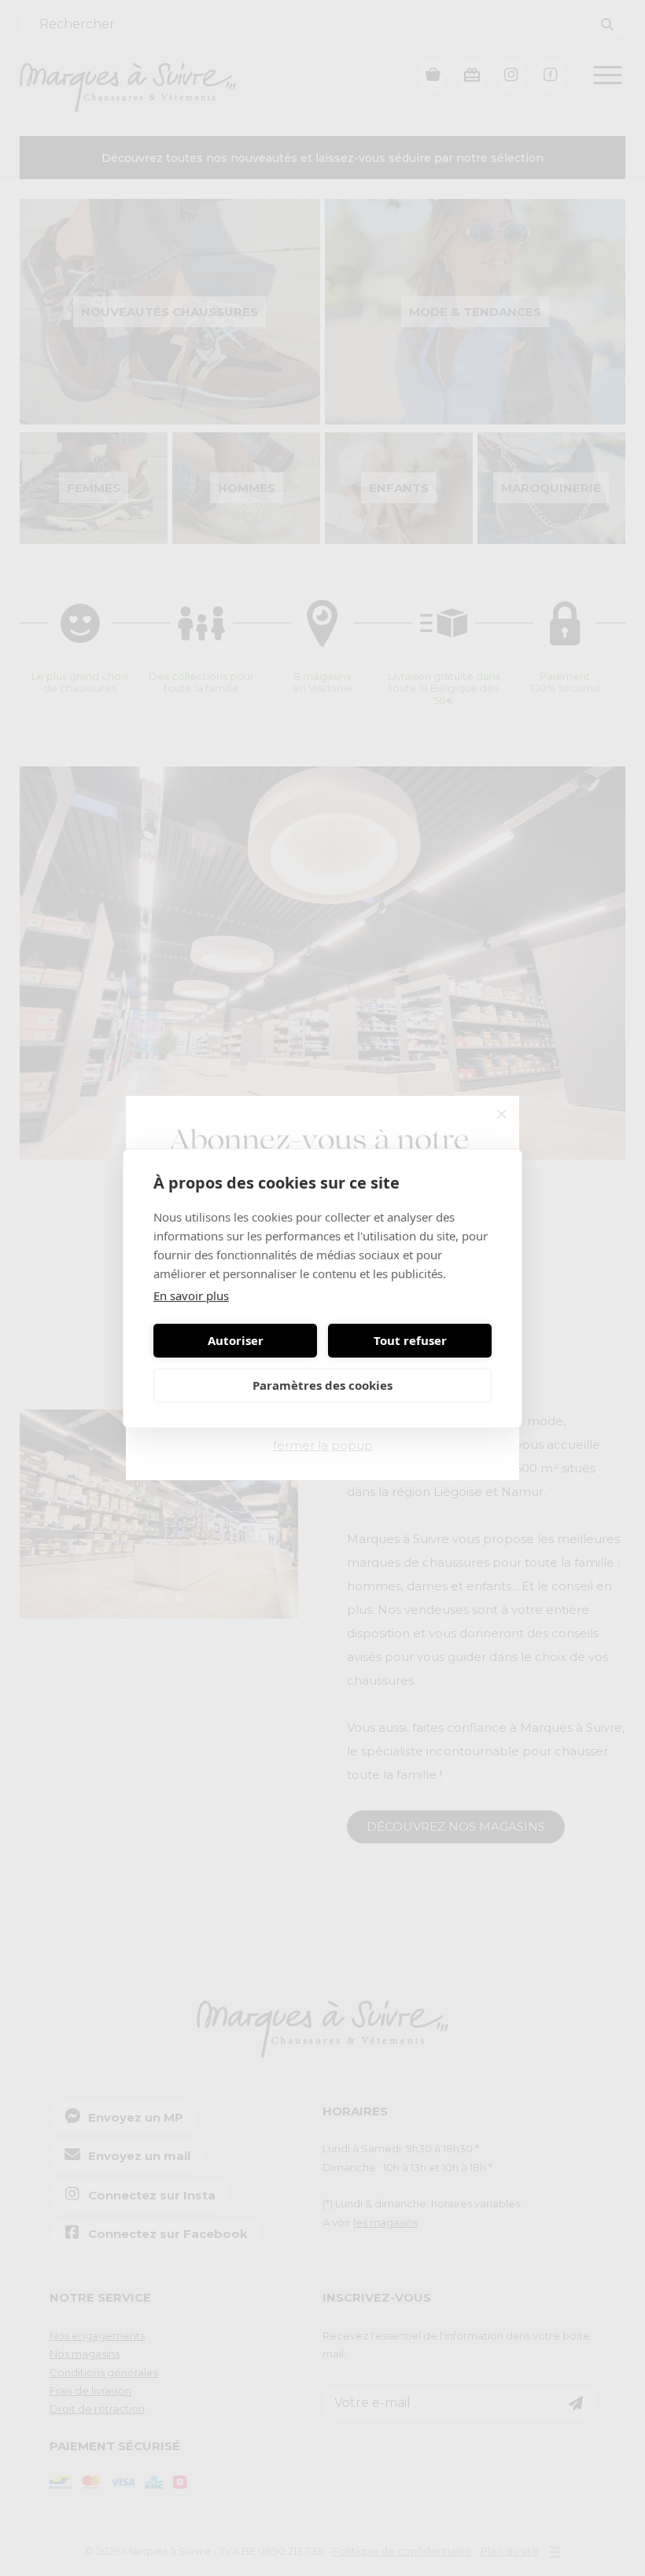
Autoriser (236, 1340)
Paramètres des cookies (322, 1385)
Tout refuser (410, 1340)
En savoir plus (191, 1295)
